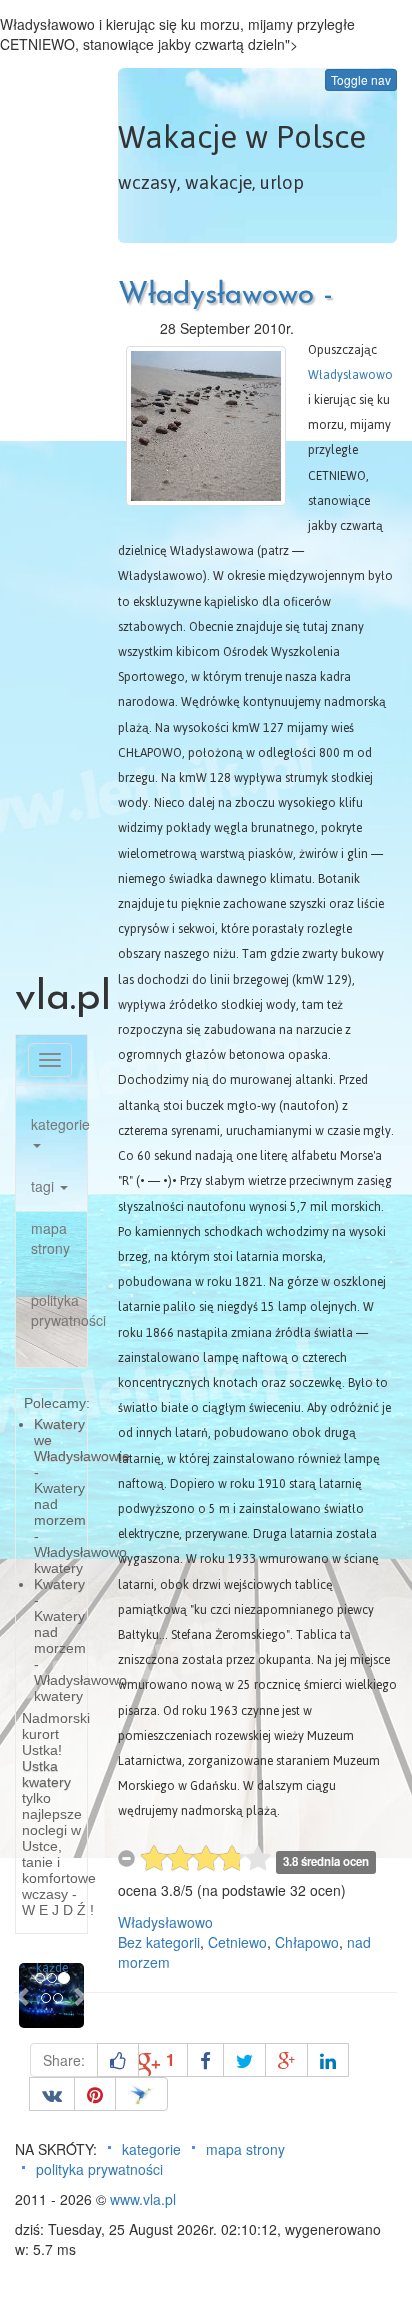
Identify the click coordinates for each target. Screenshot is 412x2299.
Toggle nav (361, 79)
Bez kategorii (159, 1942)
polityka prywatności (59, 1310)
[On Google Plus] (286, 2060)
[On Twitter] (244, 2060)
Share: (64, 2060)
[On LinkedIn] (328, 2060)
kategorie (59, 1124)
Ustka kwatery (46, 1774)
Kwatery (59, 1584)
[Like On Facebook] (118, 2060)
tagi (44, 1186)
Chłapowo (307, 1942)
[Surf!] (141, 2094)
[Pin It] (95, 2094)
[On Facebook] (205, 2060)
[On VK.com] (52, 2094)
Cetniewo (237, 1942)
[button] (24, 1995)
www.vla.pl (143, 2199)
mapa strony (50, 1238)
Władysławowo (350, 375)
